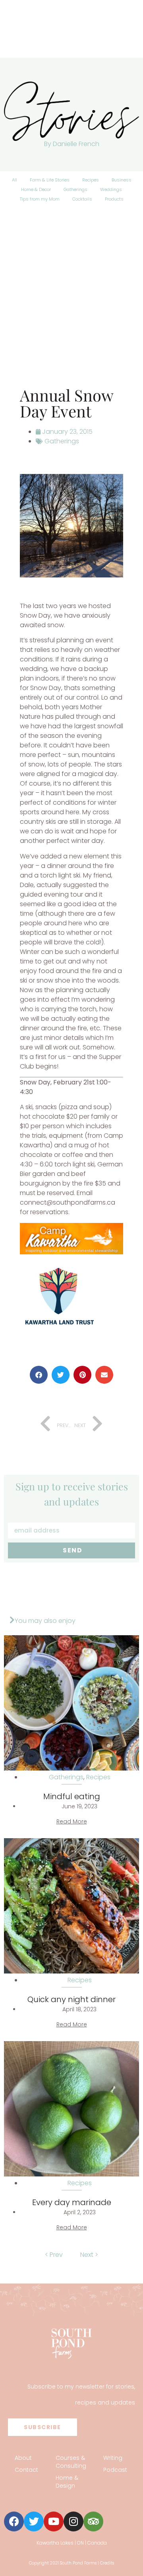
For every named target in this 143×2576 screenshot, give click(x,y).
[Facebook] (14, 2521)
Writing (113, 2458)
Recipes (91, 180)
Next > (89, 2255)
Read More (72, 1821)
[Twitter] (34, 2521)
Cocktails (82, 199)
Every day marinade (72, 2202)
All (14, 180)
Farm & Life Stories (50, 180)
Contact (26, 2470)
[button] (39, 1375)
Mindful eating (72, 1796)
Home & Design (67, 2482)
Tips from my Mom (40, 199)
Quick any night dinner (71, 1999)
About (23, 2458)
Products (114, 199)
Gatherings (75, 189)
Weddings (111, 189)
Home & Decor (36, 189)
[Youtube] (54, 2521)
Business (122, 180)
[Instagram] (73, 2521)
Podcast (115, 2470)
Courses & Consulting (71, 2462)
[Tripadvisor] (93, 2521)
